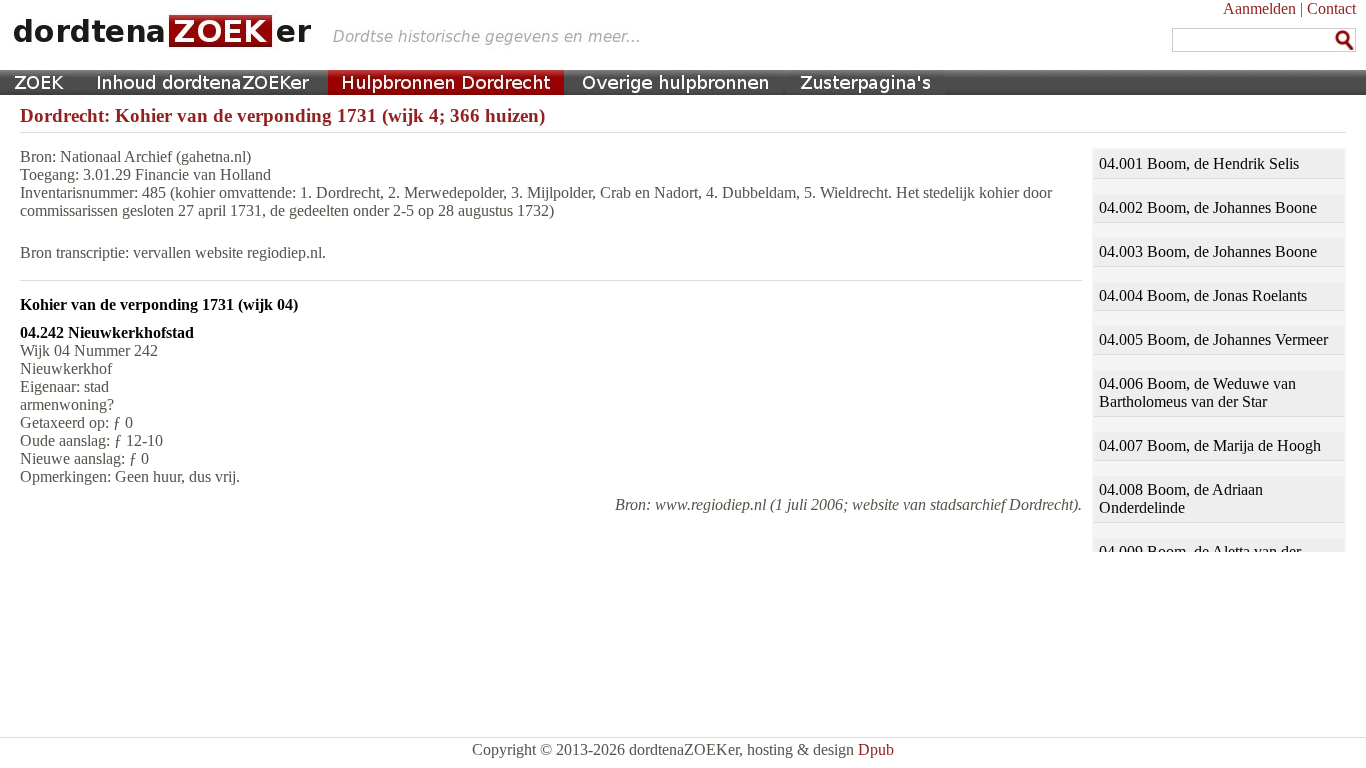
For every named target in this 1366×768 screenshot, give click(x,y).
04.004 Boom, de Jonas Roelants (1203, 295)
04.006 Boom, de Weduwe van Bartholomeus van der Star (1197, 392)
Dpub (876, 749)
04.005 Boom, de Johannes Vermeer (1213, 339)
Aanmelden (1259, 8)
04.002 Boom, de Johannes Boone (1208, 207)
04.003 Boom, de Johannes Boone (1208, 251)
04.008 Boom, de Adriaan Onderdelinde (1181, 498)
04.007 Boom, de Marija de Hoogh (1210, 445)
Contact (1331, 8)
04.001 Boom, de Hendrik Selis (1199, 163)
